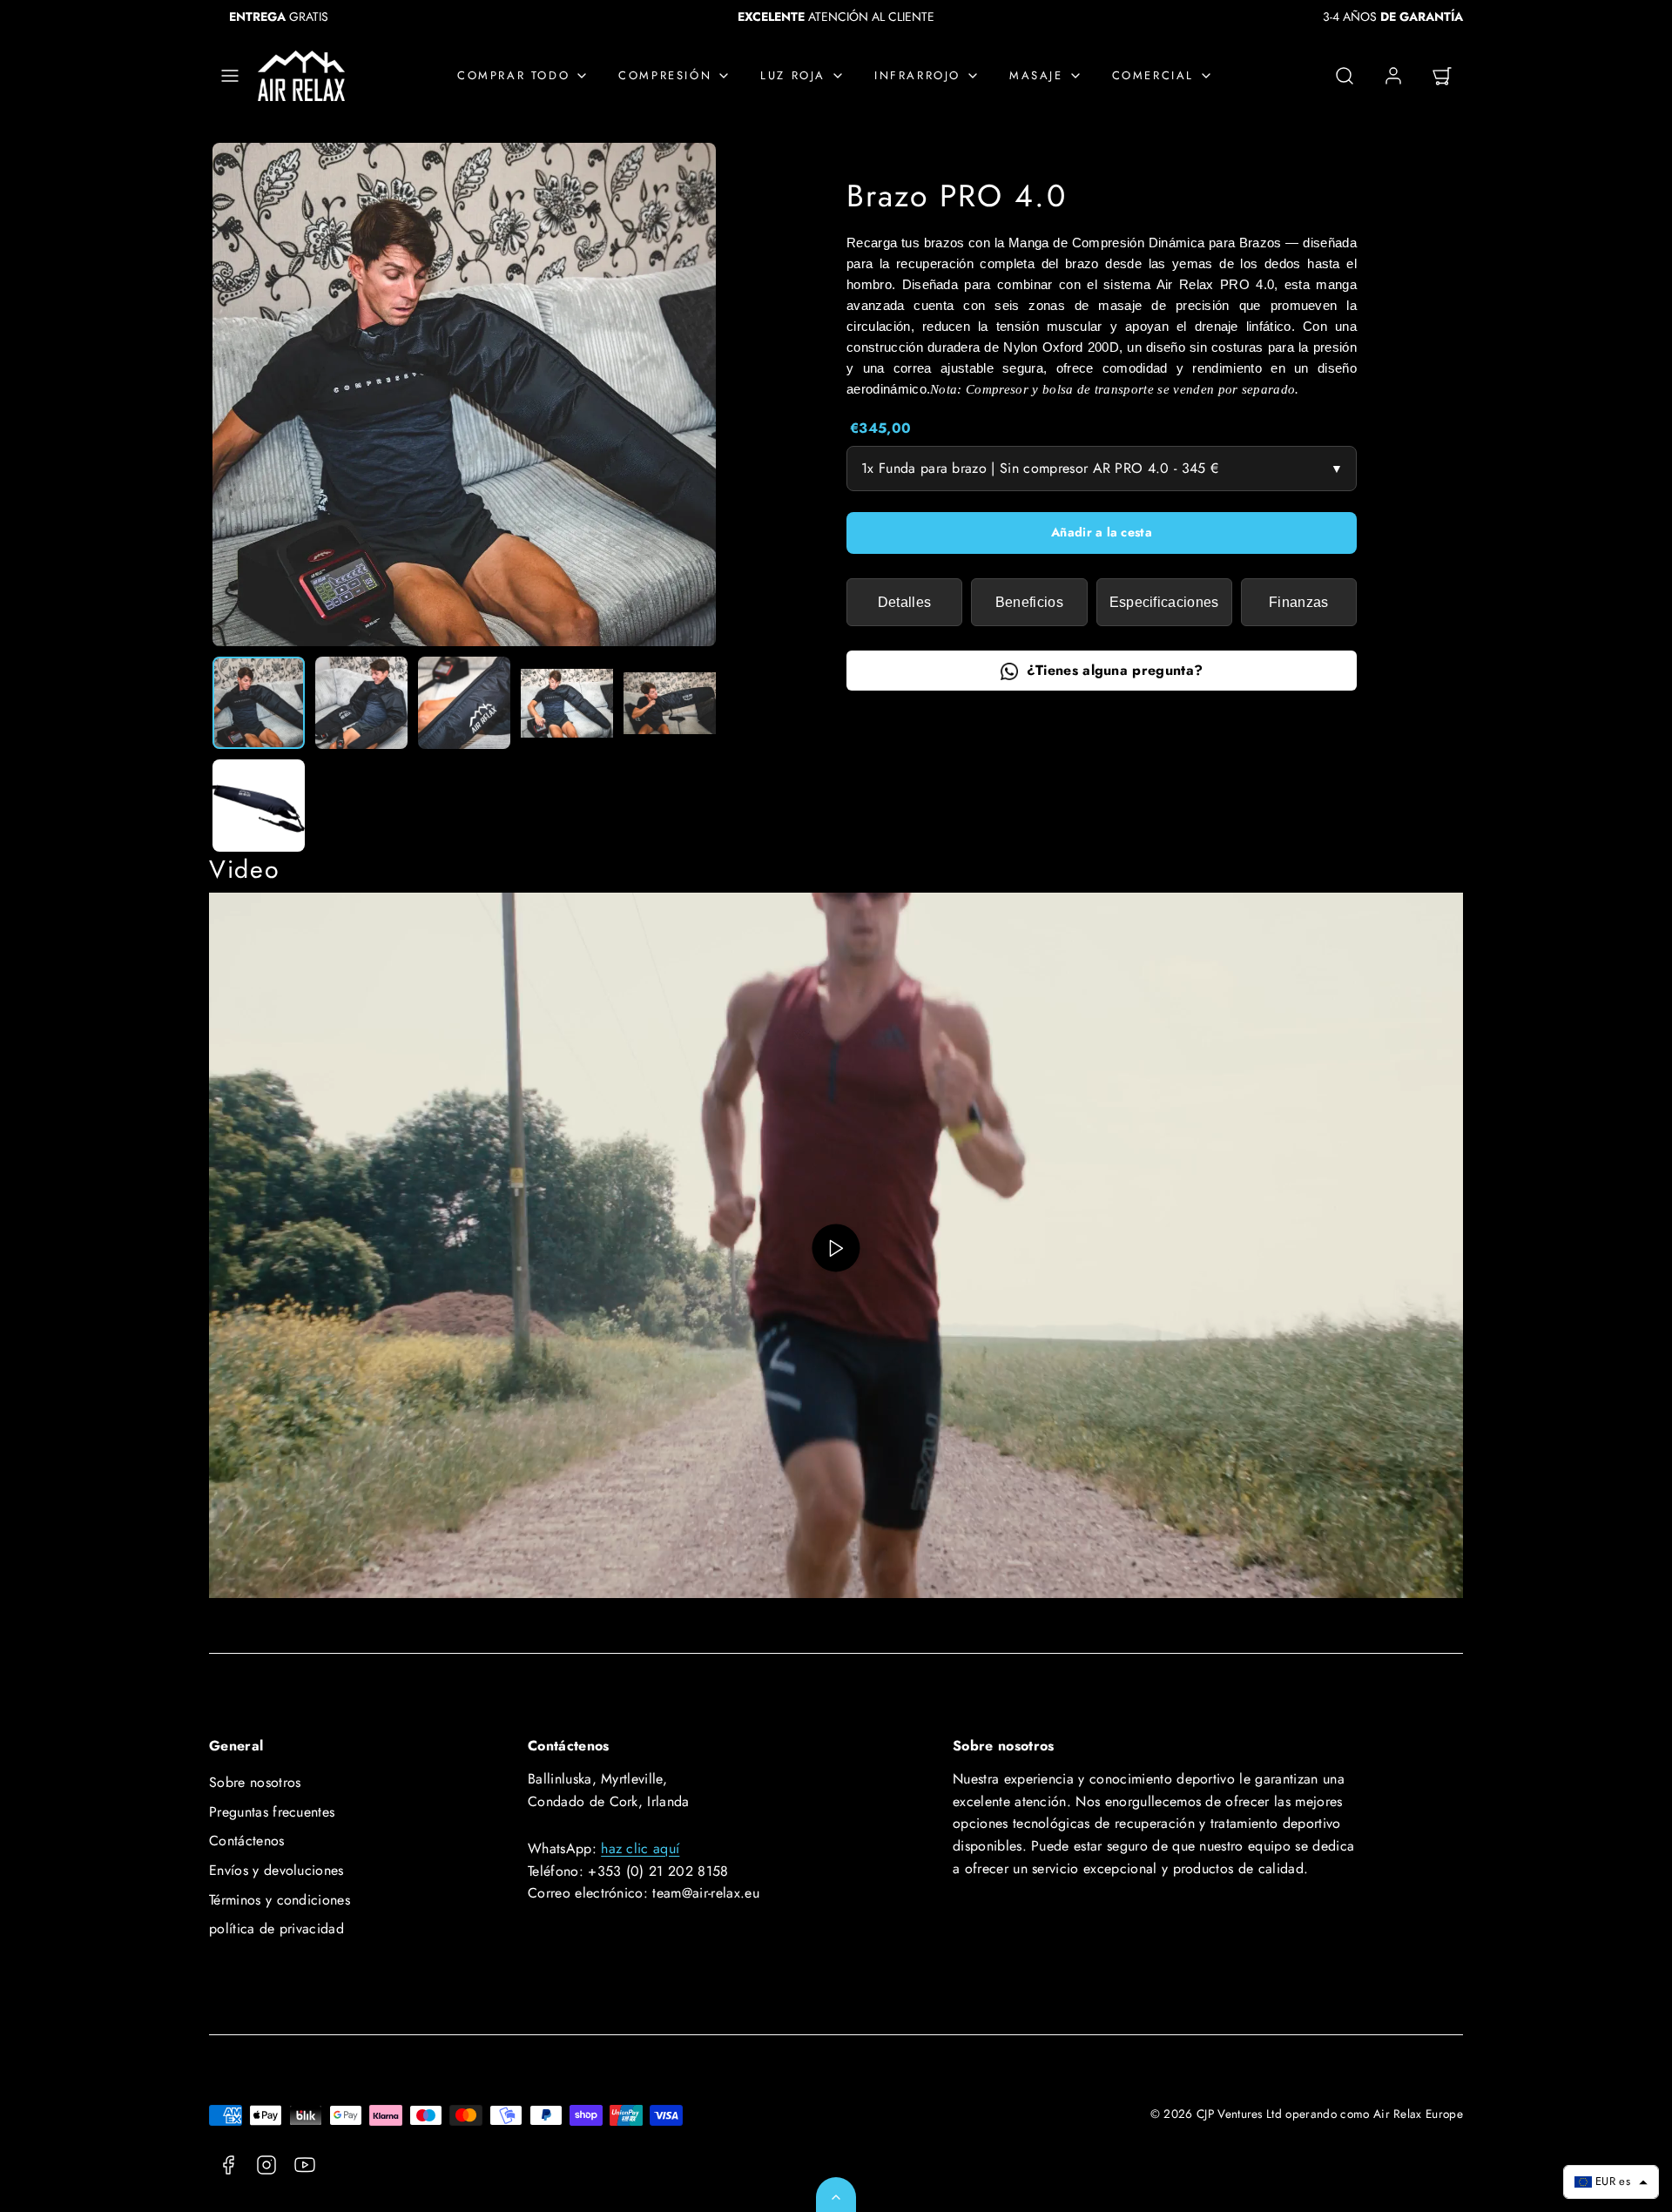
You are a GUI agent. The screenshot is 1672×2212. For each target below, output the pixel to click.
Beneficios (1029, 602)
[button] (230, 76)
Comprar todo (513, 75)
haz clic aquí (640, 1848)
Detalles (905, 602)
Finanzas (1299, 602)
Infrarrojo (917, 75)
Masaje (1036, 75)
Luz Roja (793, 75)
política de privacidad (276, 1929)
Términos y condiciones (280, 1900)
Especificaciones (1164, 602)
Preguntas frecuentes (272, 1812)
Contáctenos (247, 1841)
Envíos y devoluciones (276, 1870)
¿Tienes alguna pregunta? (1115, 671)
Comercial (1153, 75)
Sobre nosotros (255, 1782)
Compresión (665, 75)
